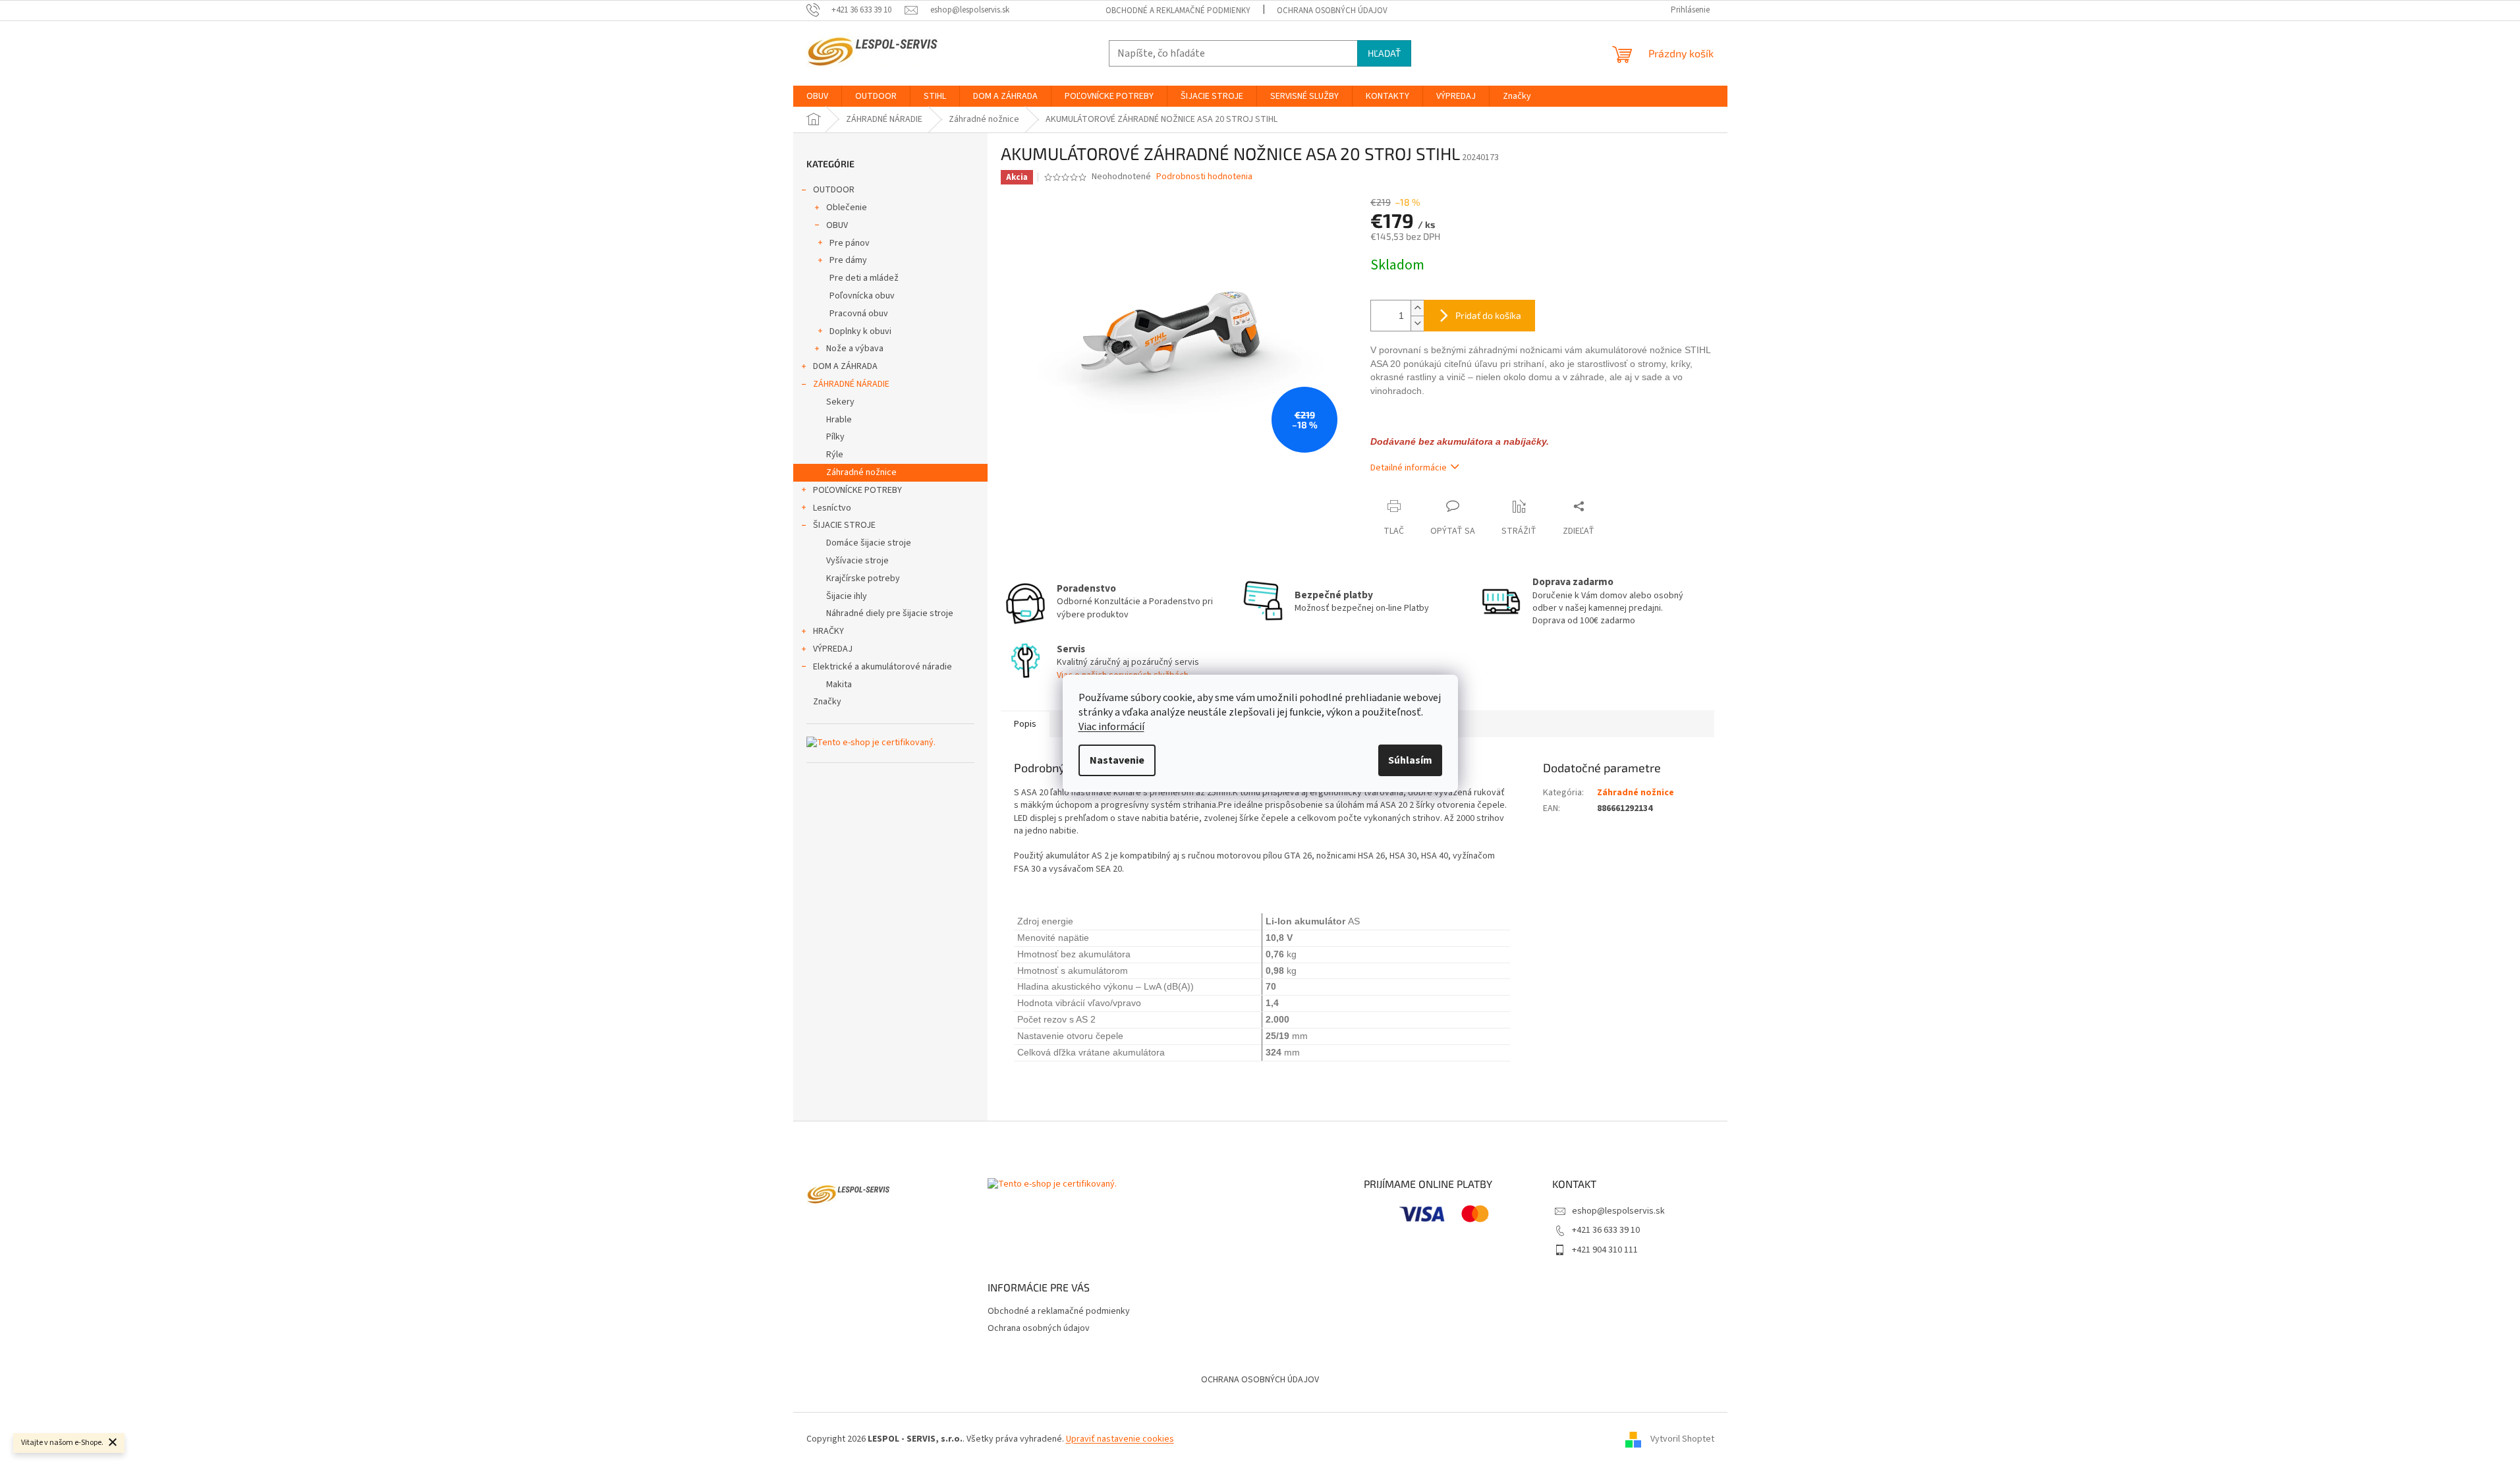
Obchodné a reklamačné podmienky (1178, 11)
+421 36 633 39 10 (1606, 1230)
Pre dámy (848, 260)
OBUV (837, 225)
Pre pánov (850, 243)
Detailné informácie (1409, 468)
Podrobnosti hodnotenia (1204, 177)
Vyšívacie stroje (857, 561)
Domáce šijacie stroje (869, 543)
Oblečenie (847, 208)
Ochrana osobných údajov (1332, 11)
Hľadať (1384, 53)
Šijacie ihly (847, 596)
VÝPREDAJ (833, 649)
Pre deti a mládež (864, 278)
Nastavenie (1117, 760)
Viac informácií (1111, 727)
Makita (839, 685)
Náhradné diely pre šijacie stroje (890, 613)
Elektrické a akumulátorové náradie (882, 667)
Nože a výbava (855, 349)
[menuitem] (817, 96)
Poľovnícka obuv (862, 296)
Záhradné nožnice (861, 472)
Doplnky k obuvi (860, 331)
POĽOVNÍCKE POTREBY (857, 490)
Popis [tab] (1025, 724)
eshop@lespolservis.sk (1618, 1211)
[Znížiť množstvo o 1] (1417, 323)
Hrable (839, 420)
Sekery (840, 402)
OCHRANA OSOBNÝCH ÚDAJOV (1260, 1380)
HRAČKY (828, 631)
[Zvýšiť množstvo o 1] (1417, 308)
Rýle (835, 455)
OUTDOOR (834, 190)
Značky (827, 702)
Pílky (835, 437)
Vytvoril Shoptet (1682, 1439)
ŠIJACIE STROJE (844, 525)
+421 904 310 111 (1605, 1250)
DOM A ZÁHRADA (845, 366)
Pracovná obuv (859, 314)
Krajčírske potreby (863, 578)
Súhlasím (1410, 760)
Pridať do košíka (1488, 315)
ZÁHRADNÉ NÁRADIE (851, 384)
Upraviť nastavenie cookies (1120, 1439)
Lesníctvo (832, 508)
